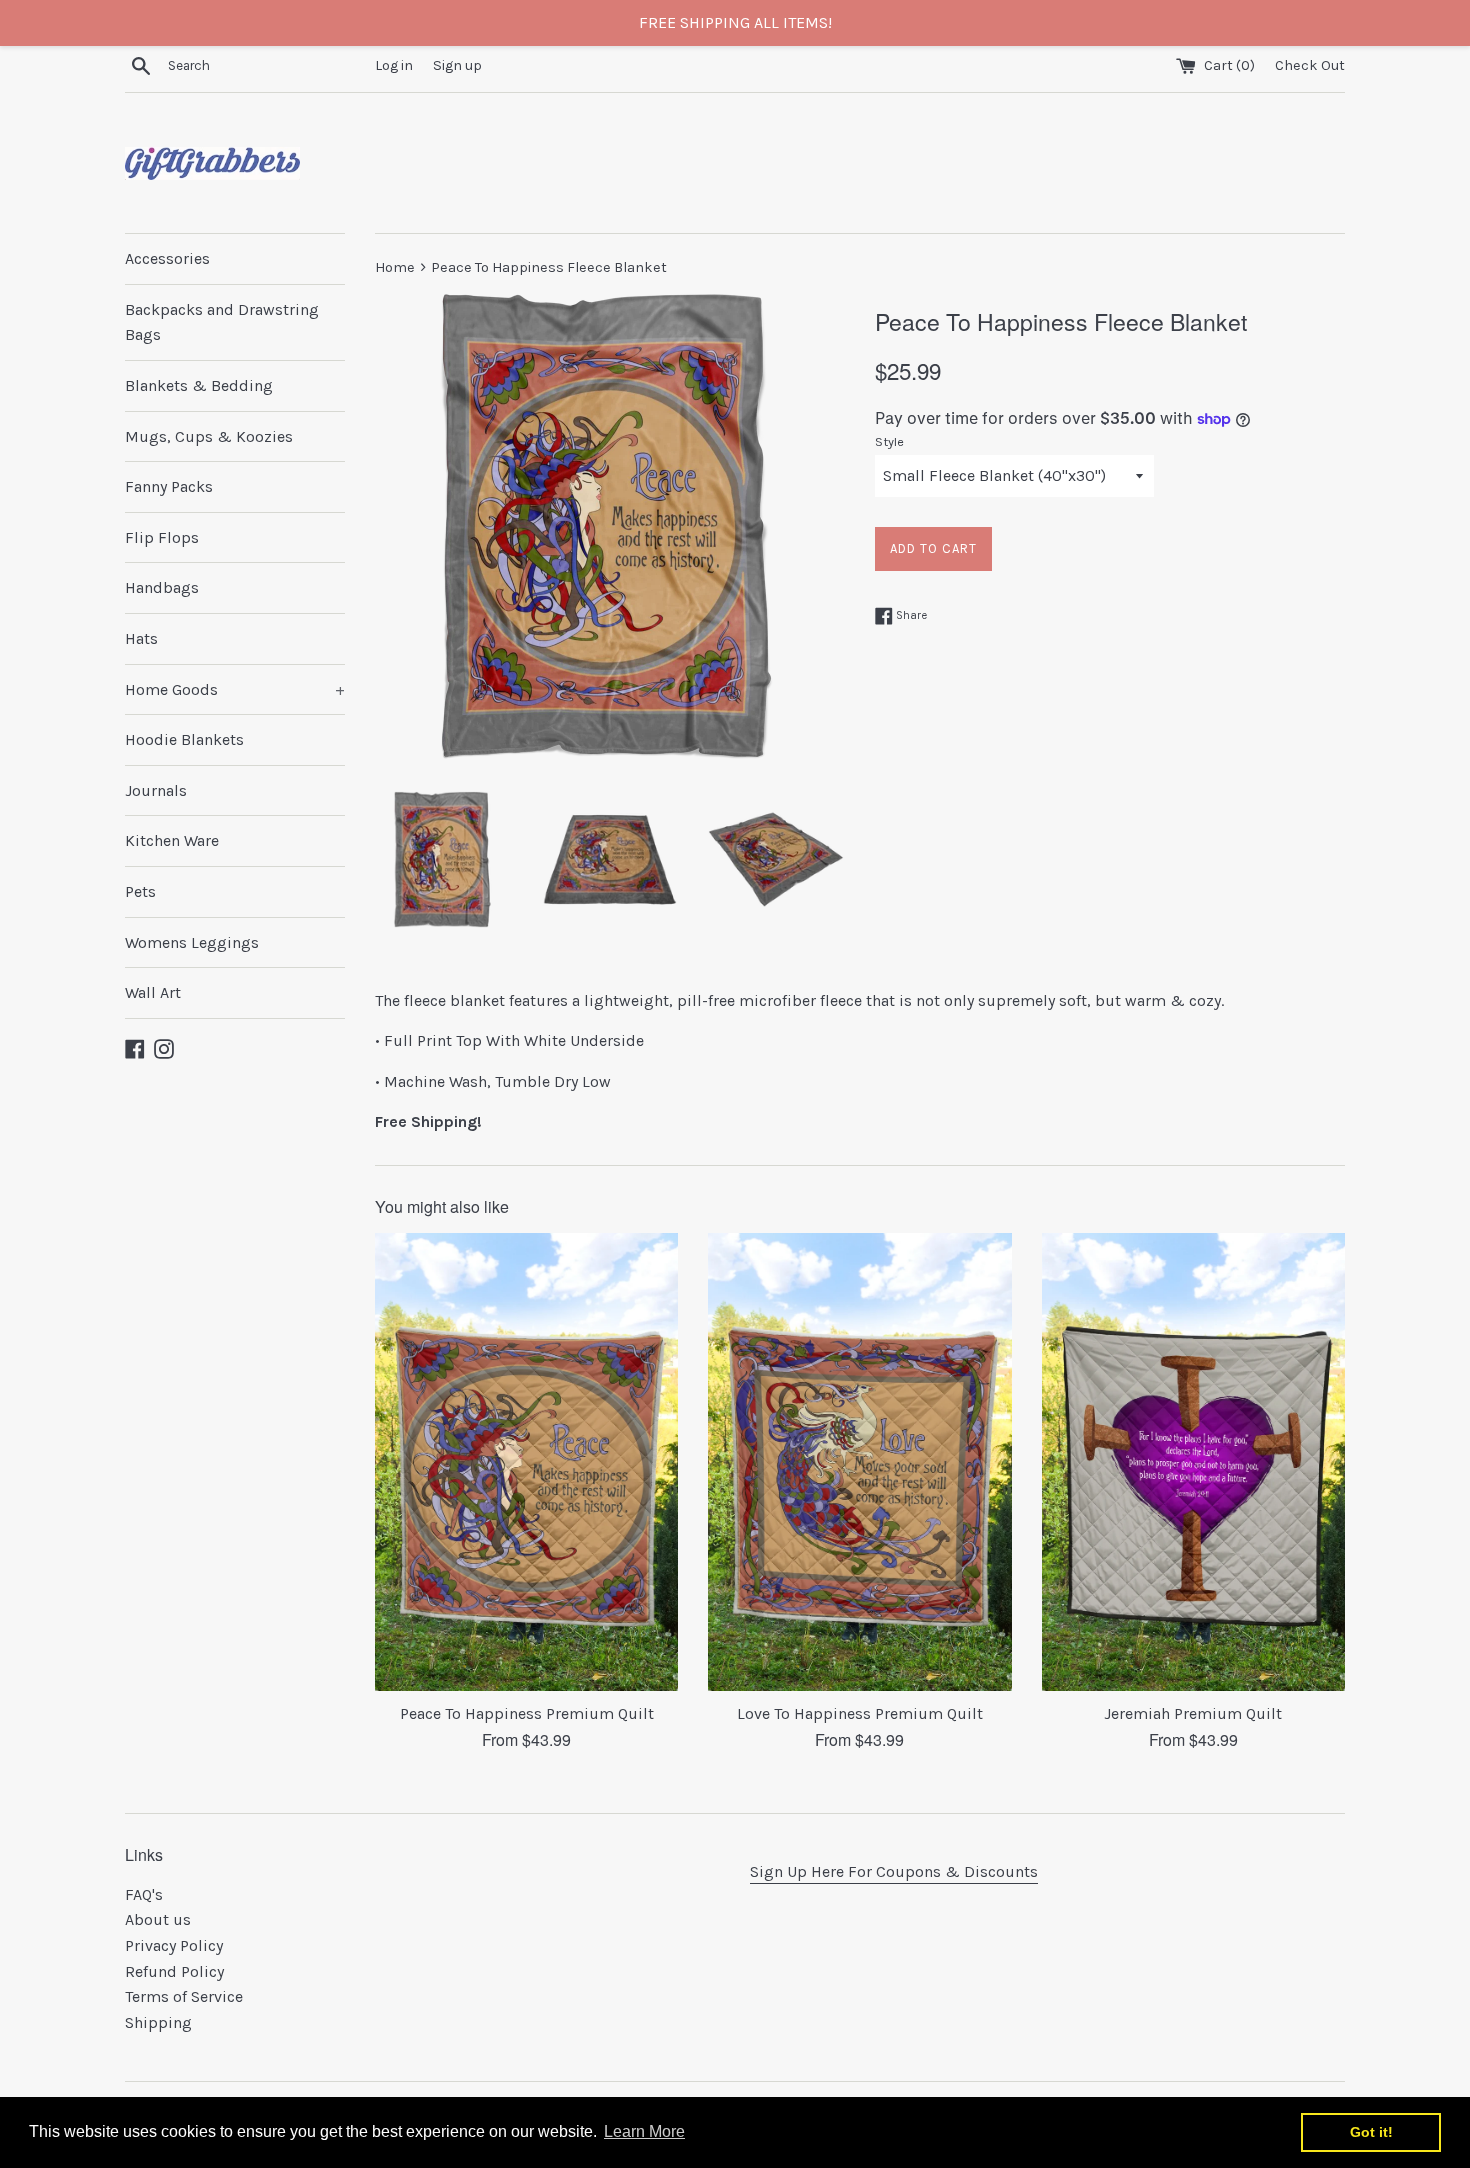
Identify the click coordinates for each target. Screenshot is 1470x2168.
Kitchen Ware (172, 840)
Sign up (457, 65)
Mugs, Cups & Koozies (209, 436)
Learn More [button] (644, 2131)
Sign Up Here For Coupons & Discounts (894, 1871)
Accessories (167, 258)
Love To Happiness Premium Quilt (860, 1713)
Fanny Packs (169, 486)
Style (889, 441)
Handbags (162, 587)
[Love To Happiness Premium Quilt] (859, 1462)
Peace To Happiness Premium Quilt (527, 1713)
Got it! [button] (1371, 2132)
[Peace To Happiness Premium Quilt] (526, 1462)
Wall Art (153, 992)
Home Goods (235, 689)
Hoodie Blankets (184, 739)
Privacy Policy (174, 1945)
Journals (156, 790)
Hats (141, 638)
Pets (140, 891)
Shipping (158, 2022)
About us (158, 1919)
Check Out (1310, 65)
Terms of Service (184, 1996)
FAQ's (144, 1894)
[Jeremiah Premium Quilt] (1193, 1462)
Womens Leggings (192, 942)
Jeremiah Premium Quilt (1193, 1713)
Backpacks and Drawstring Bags (222, 322)
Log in (394, 65)
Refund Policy (174, 1971)
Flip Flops (162, 537)
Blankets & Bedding (199, 385)
